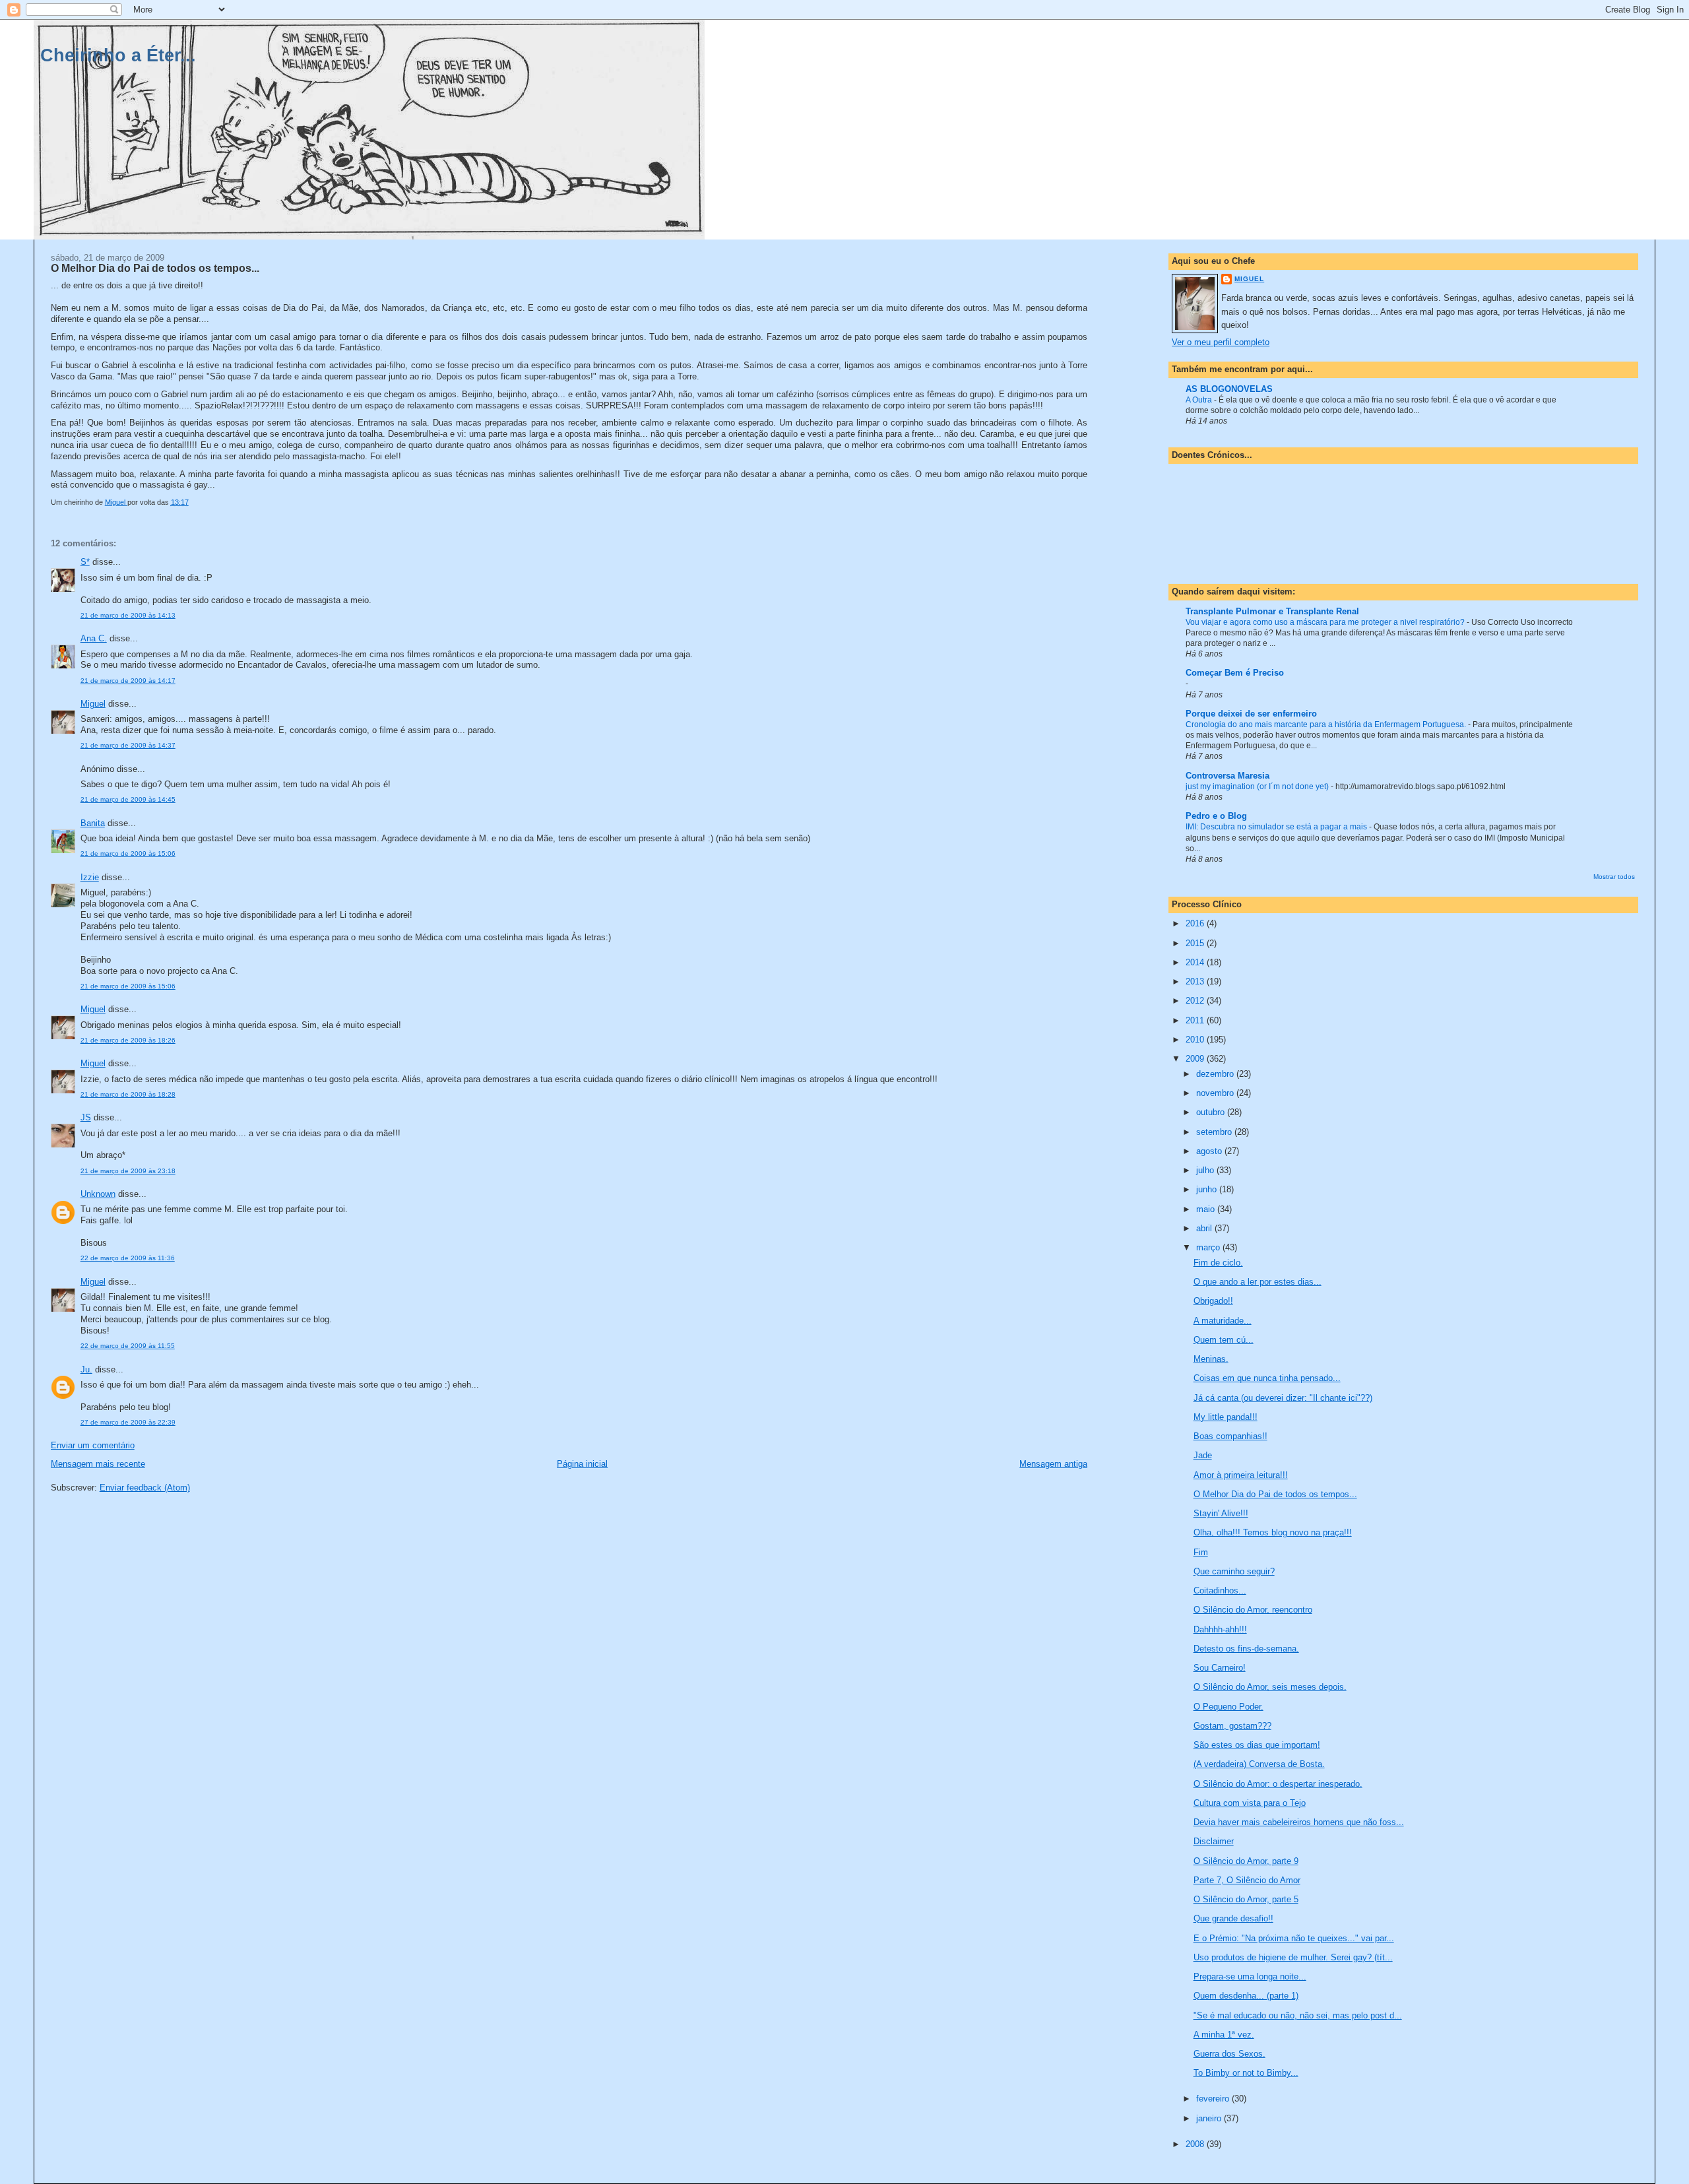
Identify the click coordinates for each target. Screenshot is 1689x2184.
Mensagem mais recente (98, 1464)
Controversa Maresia (1227, 776)
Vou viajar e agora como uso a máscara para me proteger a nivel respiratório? (1326, 622)
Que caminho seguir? (1234, 1571)
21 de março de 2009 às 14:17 (128, 681)
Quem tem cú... (1224, 1340)
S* (85, 562)
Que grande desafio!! (1233, 1918)
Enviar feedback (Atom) (145, 1488)
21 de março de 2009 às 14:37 (128, 745)
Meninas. (1211, 1359)
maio (1207, 1209)
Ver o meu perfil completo (1221, 342)
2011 (1196, 1020)
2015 (1196, 943)
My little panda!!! (1226, 1417)
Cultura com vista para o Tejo (1250, 1803)
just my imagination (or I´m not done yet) (1258, 787)
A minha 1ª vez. (1224, 2035)
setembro (1215, 1132)
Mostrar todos (1614, 877)
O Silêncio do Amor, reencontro (1253, 1610)
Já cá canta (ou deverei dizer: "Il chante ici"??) (1283, 1398)
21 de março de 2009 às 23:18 (128, 1171)
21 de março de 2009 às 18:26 (128, 1040)
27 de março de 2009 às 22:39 (128, 1422)
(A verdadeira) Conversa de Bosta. (1259, 1764)
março (1209, 1247)
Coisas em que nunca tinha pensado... (1267, 1378)
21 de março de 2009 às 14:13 (128, 615)
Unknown (98, 1194)
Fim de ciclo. (1218, 1263)
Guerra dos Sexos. (1229, 2054)
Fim (1201, 1552)
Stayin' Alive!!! (1221, 1513)
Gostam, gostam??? (1232, 1726)
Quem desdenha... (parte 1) (1246, 1996)
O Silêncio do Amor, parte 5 (1246, 1899)
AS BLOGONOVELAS (1229, 389)
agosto (1210, 1151)
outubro (1212, 1112)
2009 (1196, 1059)
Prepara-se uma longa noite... (1250, 1976)
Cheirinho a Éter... (118, 55)
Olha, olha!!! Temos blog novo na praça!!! (1273, 1532)
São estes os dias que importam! (1257, 1745)
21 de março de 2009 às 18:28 (128, 1094)
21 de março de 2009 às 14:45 (128, 799)
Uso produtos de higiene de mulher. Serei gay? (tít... (1293, 1957)
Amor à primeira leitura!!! (1241, 1475)
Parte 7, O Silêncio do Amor (1247, 1880)
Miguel (93, 704)
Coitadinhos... (1220, 1590)
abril (1205, 1228)
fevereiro (1214, 2099)
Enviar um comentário (93, 1445)
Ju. (86, 1369)
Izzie (90, 877)
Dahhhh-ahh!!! (1220, 1629)
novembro (1216, 1093)
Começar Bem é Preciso (1235, 673)
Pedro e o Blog (1216, 816)
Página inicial (582, 1464)
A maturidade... (1223, 1321)
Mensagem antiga (1053, 1464)
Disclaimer (1214, 1841)
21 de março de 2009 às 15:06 (128, 853)
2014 (1196, 962)
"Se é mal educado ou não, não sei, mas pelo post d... (1298, 2015)
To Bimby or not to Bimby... (1246, 2073)
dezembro (1216, 1074)
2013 (1196, 981)
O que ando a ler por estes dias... (1258, 1282)
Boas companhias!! (1230, 1436)
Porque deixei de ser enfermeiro (1251, 714)
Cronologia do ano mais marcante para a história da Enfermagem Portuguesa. (1327, 724)
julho (1206, 1170)
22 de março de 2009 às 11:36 (128, 1258)
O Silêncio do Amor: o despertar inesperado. (1278, 1784)
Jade (1203, 1455)
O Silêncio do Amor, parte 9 (1246, 1861)
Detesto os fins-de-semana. (1246, 1649)
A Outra (1200, 400)
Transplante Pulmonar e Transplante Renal (1272, 611)
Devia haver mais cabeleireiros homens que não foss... (1299, 1822)
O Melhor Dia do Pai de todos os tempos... (1275, 1494)
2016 (1196, 923)
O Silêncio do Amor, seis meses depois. (1270, 1687)
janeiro (1210, 2118)
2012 (1196, 1001)
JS (86, 1117)
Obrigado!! (1213, 1301)
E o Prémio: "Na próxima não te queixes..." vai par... (1294, 1938)
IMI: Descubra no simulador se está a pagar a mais (1277, 827)
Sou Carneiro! (1220, 1668)
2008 (1196, 2144)
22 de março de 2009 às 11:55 (128, 1346)
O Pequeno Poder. (1228, 1707)
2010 (1196, 1040)
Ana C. (94, 638)
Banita (93, 823)
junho (1208, 1189)
